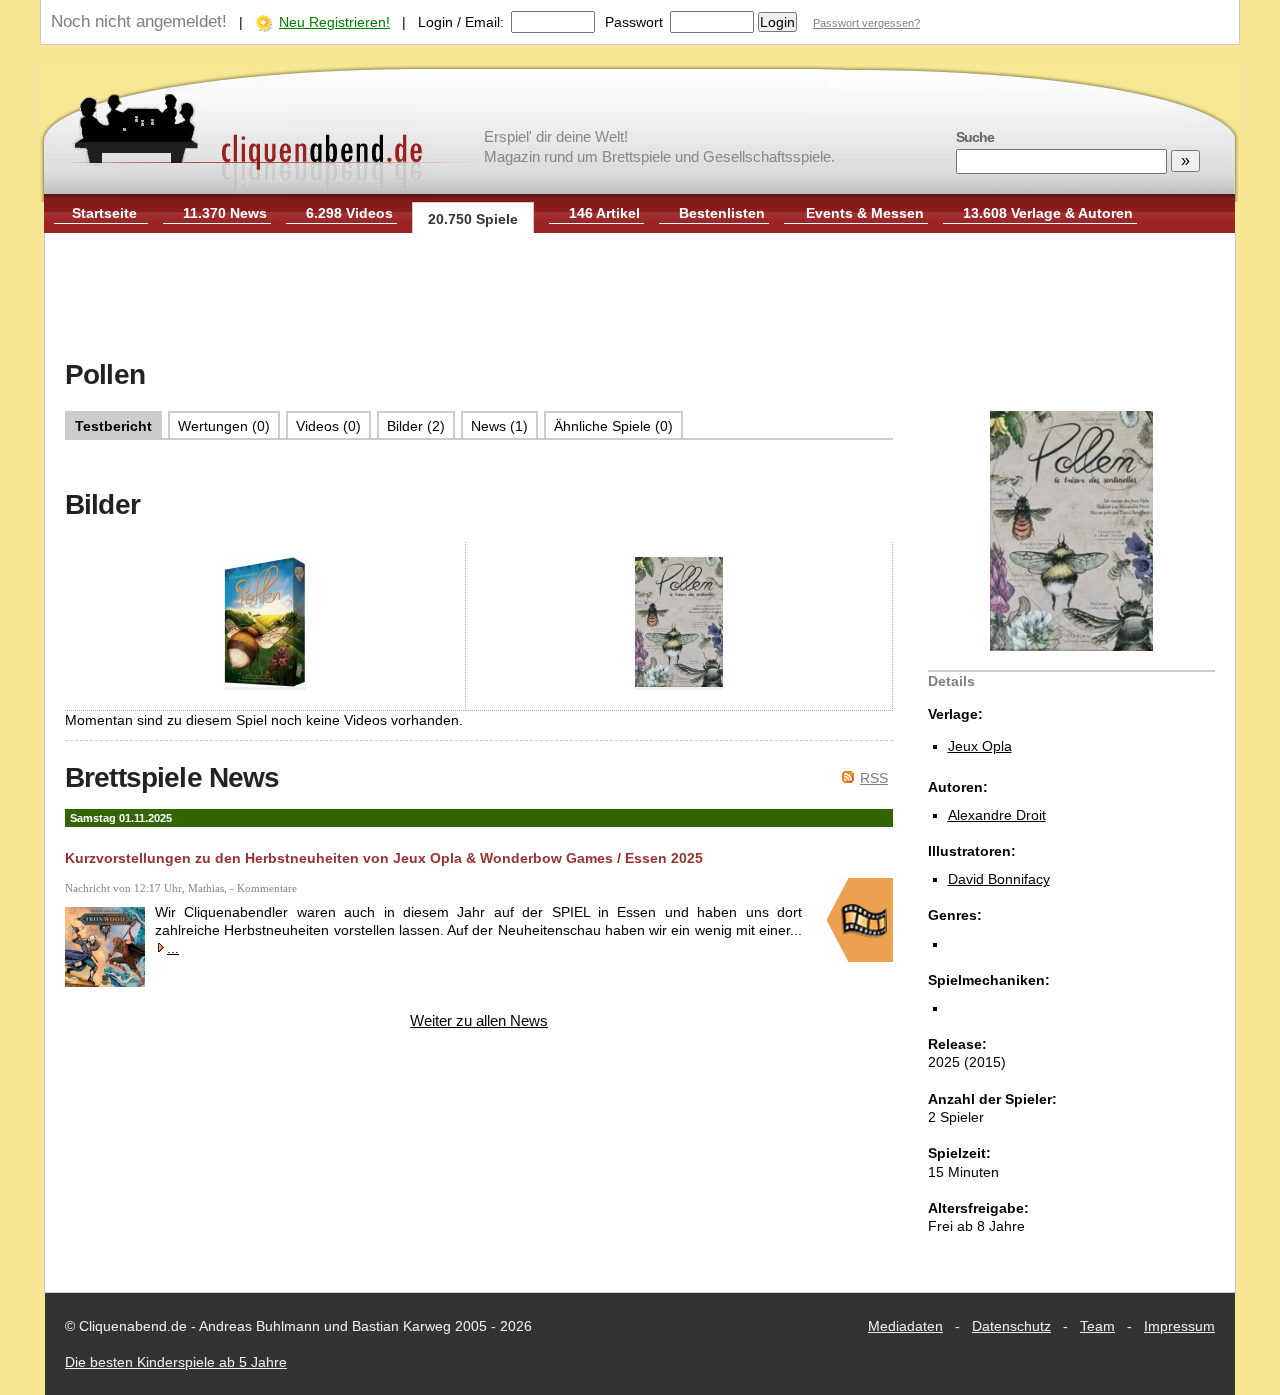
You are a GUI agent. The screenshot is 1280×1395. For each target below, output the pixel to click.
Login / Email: (461, 22)
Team (1097, 1326)
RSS (874, 778)
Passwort (634, 22)
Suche (975, 137)
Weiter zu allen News (479, 1020)
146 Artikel (604, 213)
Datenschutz (1011, 1326)
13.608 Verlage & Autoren (1048, 213)
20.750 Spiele (473, 219)
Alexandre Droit (997, 815)
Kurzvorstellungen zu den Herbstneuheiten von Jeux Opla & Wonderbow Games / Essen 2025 (384, 858)
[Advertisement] (640, 298)
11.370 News (225, 213)
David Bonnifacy (999, 879)
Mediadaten (905, 1326)
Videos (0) (328, 426)
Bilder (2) (416, 426)
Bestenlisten (722, 213)
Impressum (1179, 1326)
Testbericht (113, 426)
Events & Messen (865, 213)
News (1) (499, 426)
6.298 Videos (349, 213)
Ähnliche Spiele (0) (613, 426)
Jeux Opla (980, 746)
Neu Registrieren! (334, 22)
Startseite (104, 213)
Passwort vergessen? (866, 23)
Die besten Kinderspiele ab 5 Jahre (176, 1362)
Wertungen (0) (224, 426)
